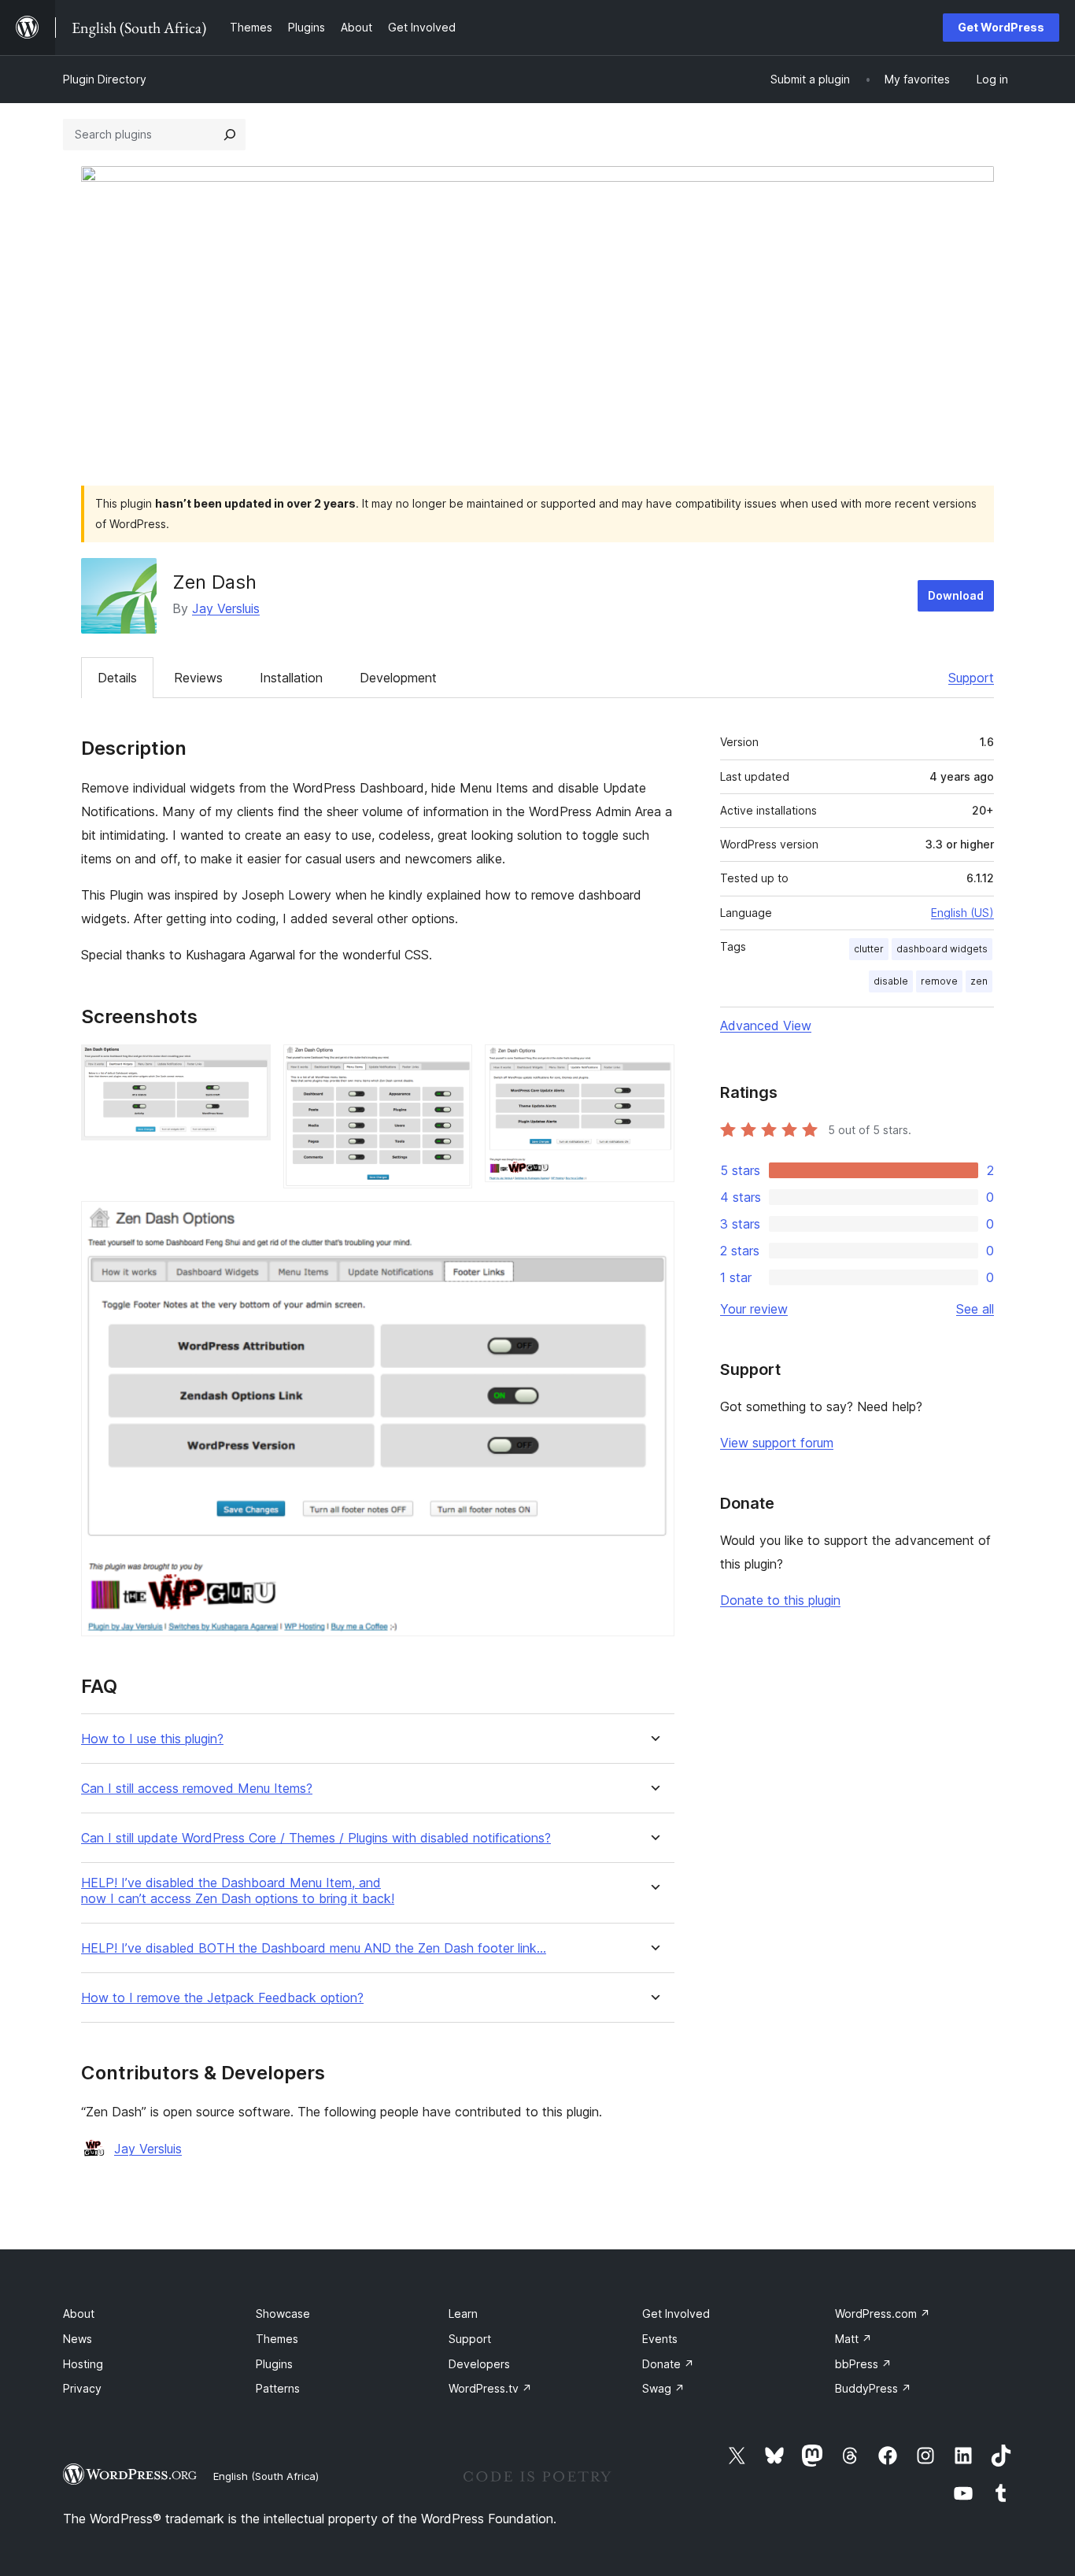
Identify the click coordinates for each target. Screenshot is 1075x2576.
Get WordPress (1001, 27)
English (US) (962, 913)
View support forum (777, 1443)
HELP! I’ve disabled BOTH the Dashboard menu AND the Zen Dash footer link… (314, 1948)
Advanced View (766, 1026)
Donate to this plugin (780, 1600)
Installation (291, 678)
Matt (853, 2339)
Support (971, 678)
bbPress (863, 2364)
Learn (463, 2314)
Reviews (198, 678)
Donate (668, 2364)
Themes (277, 2339)
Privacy (82, 2388)
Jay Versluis (226, 608)
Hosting (83, 2364)
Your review (754, 1309)
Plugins (274, 2364)
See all (975, 1309)
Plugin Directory (105, 79)
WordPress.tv (490, 2388)
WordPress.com (883, 2314)
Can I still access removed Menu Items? (197, 1789)
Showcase (283, 2314)
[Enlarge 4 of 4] (653, 1222)
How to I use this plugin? (152, 1739)
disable (891, 981)
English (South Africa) (266, 2476)
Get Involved (676, 2314)
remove (939, 981)
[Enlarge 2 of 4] (451, 1066)
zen (979, 981)
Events (660, 2339)
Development (398, 678)
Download (956, 595)
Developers (479, 2364)
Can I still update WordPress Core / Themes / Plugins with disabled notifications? (316, 1838)
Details (117, 678)
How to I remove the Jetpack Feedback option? (222, 1998)
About (79, 2314)
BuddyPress (873, 2388)
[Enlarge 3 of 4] (653, 1066)
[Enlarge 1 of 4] (249, 1066)
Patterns (278, 2388)
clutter (869, 949)
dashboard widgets (942, 949)
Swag (663, 2388)
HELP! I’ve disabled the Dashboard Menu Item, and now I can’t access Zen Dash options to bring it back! (238, 1890)
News (78, 2339)
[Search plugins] (230, 135)
